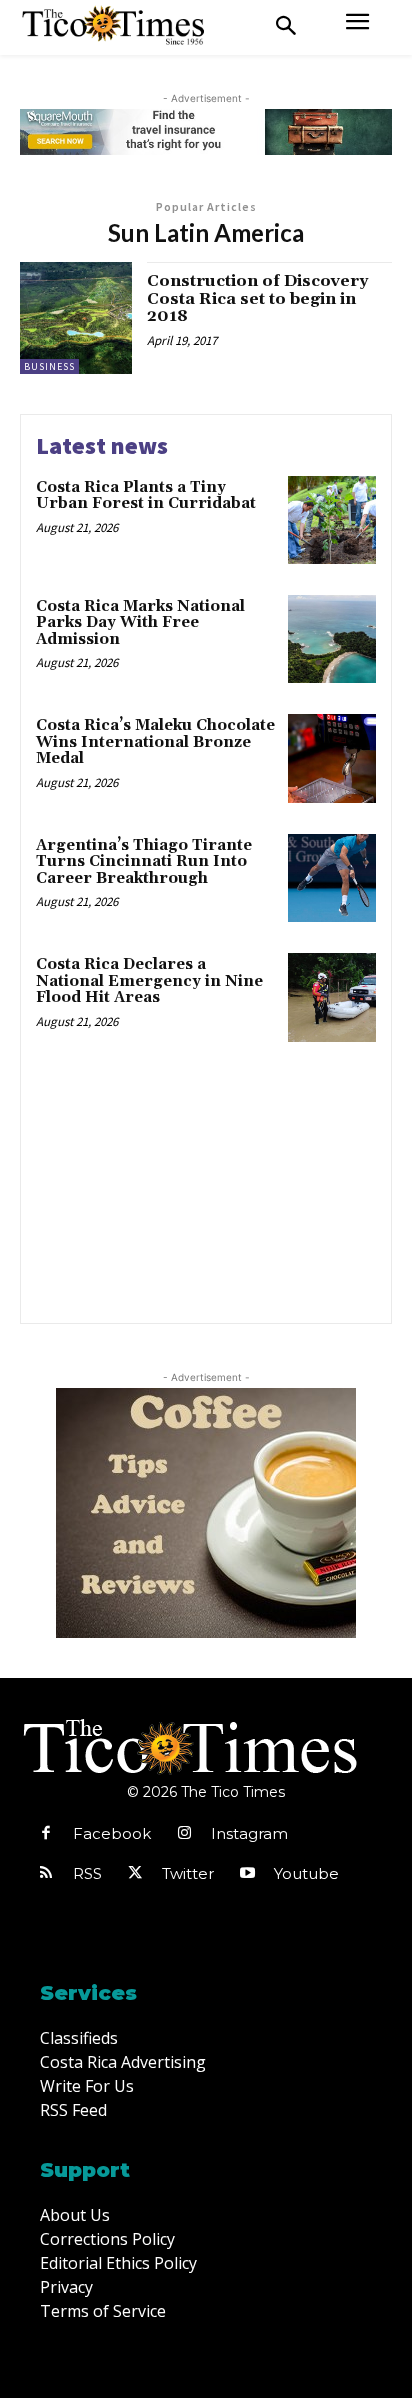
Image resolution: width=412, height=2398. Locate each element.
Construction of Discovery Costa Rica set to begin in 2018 (257, 298)
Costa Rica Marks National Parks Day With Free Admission (140, 623)
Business (49, 366)
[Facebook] (46, 1834)
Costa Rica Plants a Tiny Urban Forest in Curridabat (146, 496)
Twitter (188, 1873)
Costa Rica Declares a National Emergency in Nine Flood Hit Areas (149, 981)
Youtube (306, 1873)
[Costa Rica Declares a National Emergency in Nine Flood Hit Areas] (332, 997)
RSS (87, 1873)
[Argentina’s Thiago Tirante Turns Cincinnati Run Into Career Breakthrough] (332, 878)
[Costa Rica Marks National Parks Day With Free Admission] (332, 639)
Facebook (112, 1833)
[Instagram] (184, 1834)
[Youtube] (247, 1874)
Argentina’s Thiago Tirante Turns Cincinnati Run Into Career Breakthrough (144, 862)
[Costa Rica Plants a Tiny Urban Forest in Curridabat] (332, 520)
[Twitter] (135, 1874)
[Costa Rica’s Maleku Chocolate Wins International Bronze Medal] (332, 758)
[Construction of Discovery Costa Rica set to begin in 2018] (76, 318)
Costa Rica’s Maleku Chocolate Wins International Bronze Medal (155, 742)
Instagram (249, 1833)
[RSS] (46, 1874)
